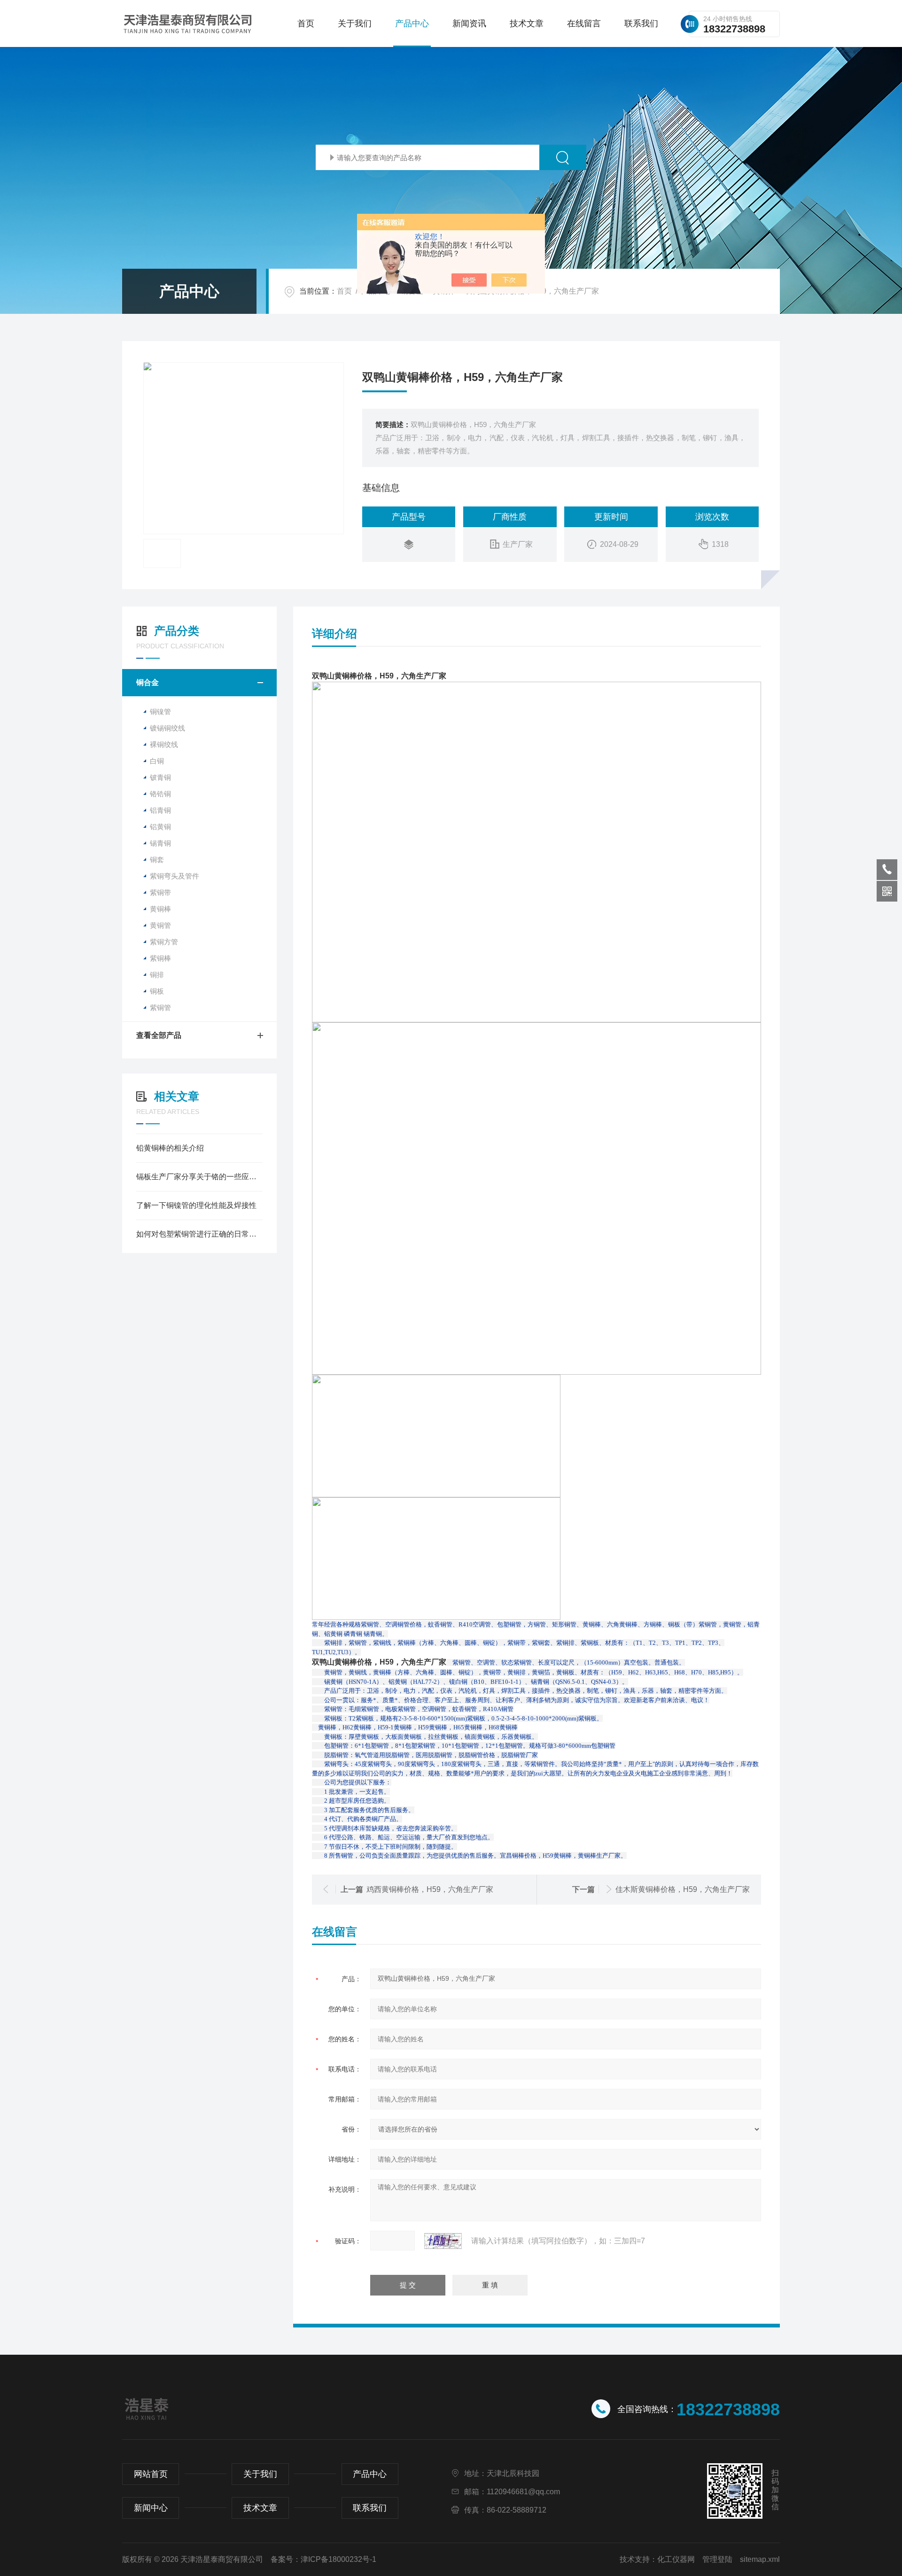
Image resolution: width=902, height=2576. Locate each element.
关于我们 (355, 23)
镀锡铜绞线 (167, 728)
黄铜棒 (160, 909)
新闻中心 (151, 2508)
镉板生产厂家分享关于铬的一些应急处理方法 (199, 1177)
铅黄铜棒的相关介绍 (170, 1148)
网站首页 (151, 2474)
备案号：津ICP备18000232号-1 (323, 2559)
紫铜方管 (164, 942)
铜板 (157, 991)
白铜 (157, 761)
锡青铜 (160, 843)
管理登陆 (717, 2559)
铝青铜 (160, 810)
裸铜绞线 (164, 744)
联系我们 (641, 23)
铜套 (157, 860)
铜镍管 (160, 712)
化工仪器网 (676, 2559)
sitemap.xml (760, 2559)
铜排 (157, 975)
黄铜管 (160, 925)
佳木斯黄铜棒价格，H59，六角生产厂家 (683, 1889)
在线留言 (584, 23)
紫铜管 (160, 1008)
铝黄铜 (160, 827)
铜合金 (148, 682)
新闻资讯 (469, 23)
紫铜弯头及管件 (175, 876)
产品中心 (412, 23)
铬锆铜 (160, 794)
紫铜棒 (160, 958)
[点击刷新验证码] (443, 2241)
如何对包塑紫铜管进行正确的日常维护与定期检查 (199, 1234)
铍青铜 (160, 777)
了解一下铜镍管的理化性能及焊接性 (196, 1205)
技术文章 (527, 23)
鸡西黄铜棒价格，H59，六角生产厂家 (430, 1889)
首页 (306, 23)
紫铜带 (160, 892)
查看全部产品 (159, 1035)
